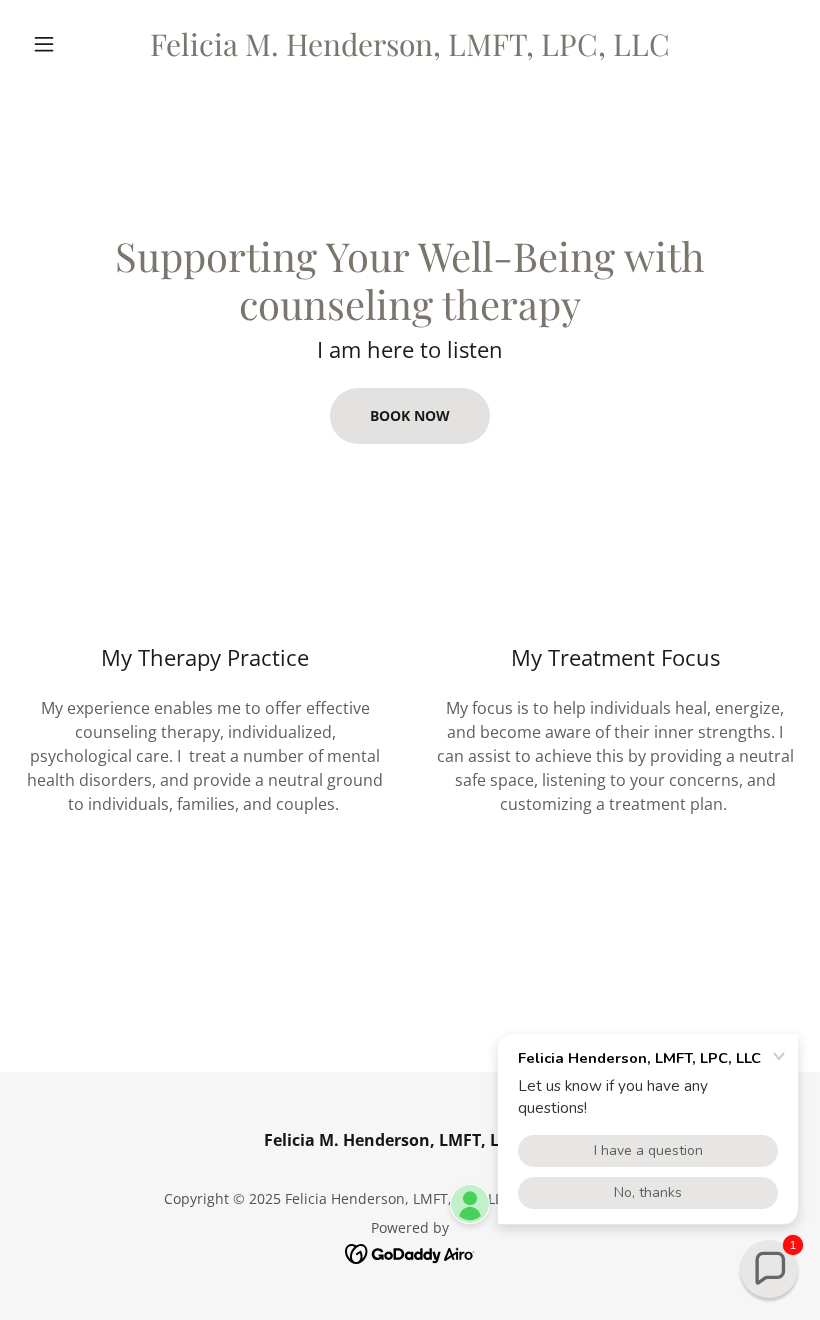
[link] (410, 50)
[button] (82, 44)
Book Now (410, 415)
